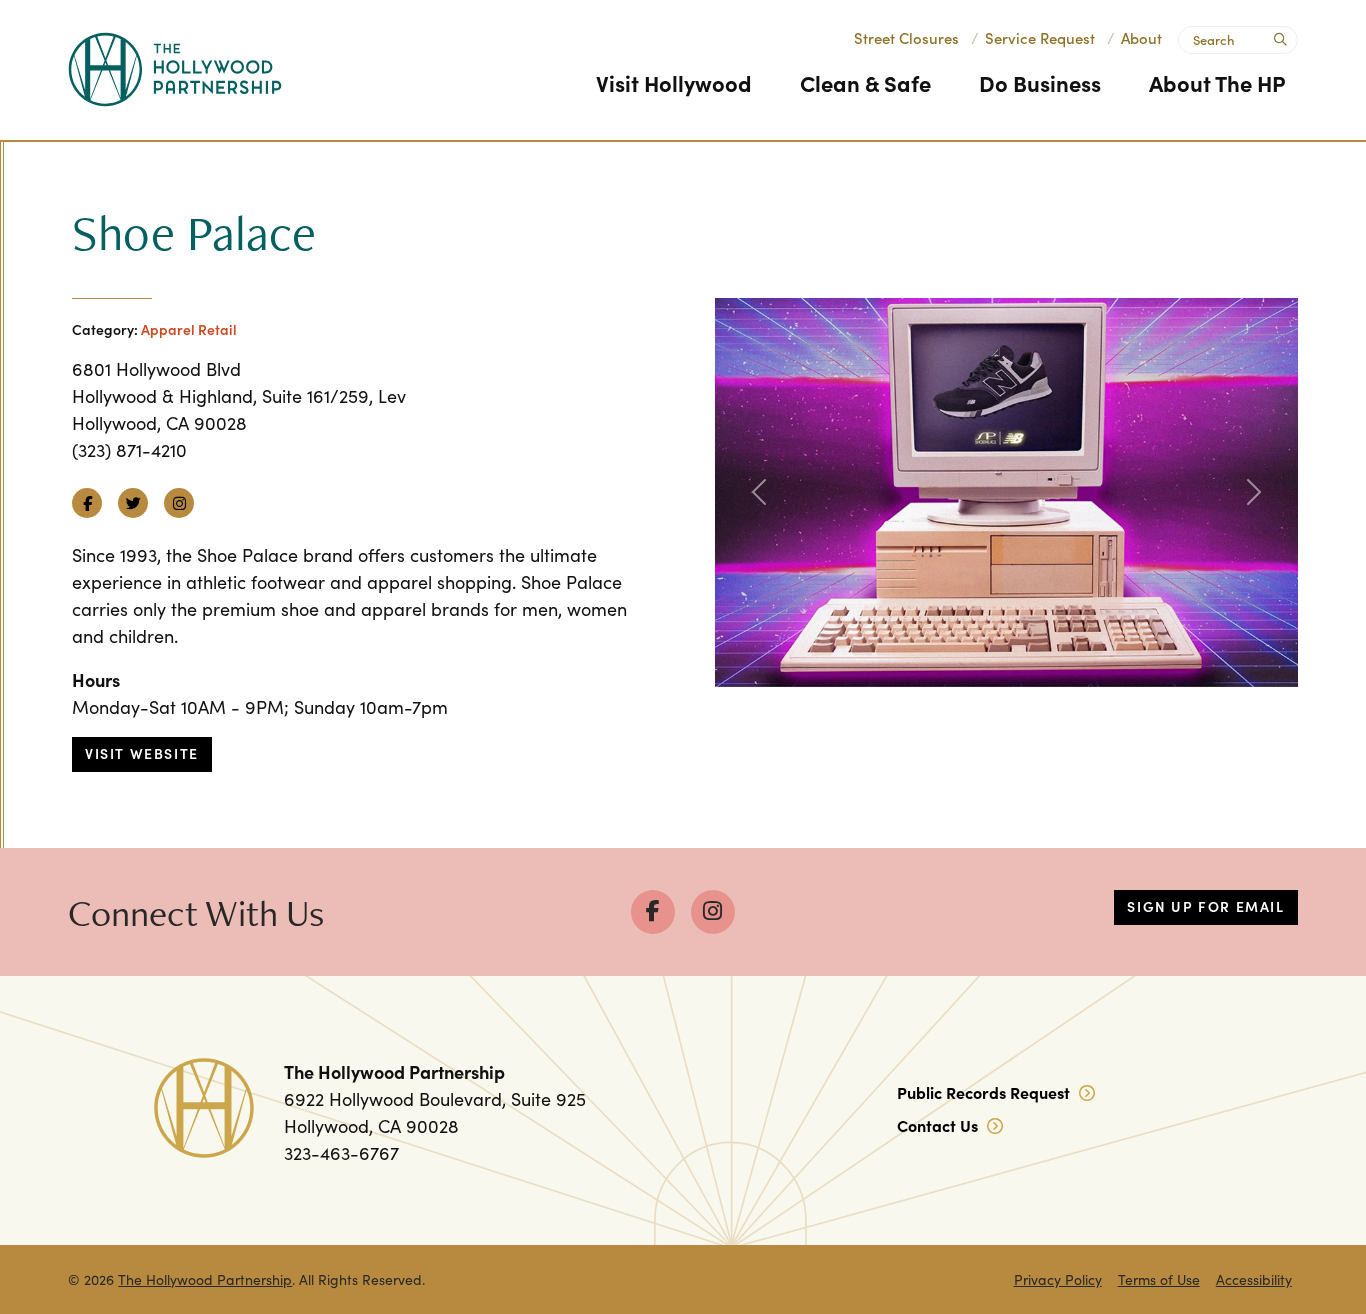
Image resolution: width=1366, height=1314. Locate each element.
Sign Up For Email (1205, 906)
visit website (142, 753)
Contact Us (939, 1125)
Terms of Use (1159, 1279)
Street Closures (906, 37)
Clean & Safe (865, 82)
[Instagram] (713, 912)
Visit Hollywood (674, 82)
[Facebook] (653, 912)
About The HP (1217, 82)
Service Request (1040, 37)
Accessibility (1254, 1279)
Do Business (1040, 82)
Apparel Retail (189, 329)
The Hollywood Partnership (205, 1279)
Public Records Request (985, 1092)
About (1141, 37)
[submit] (1278, 37)
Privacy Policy (1058, 1279)
